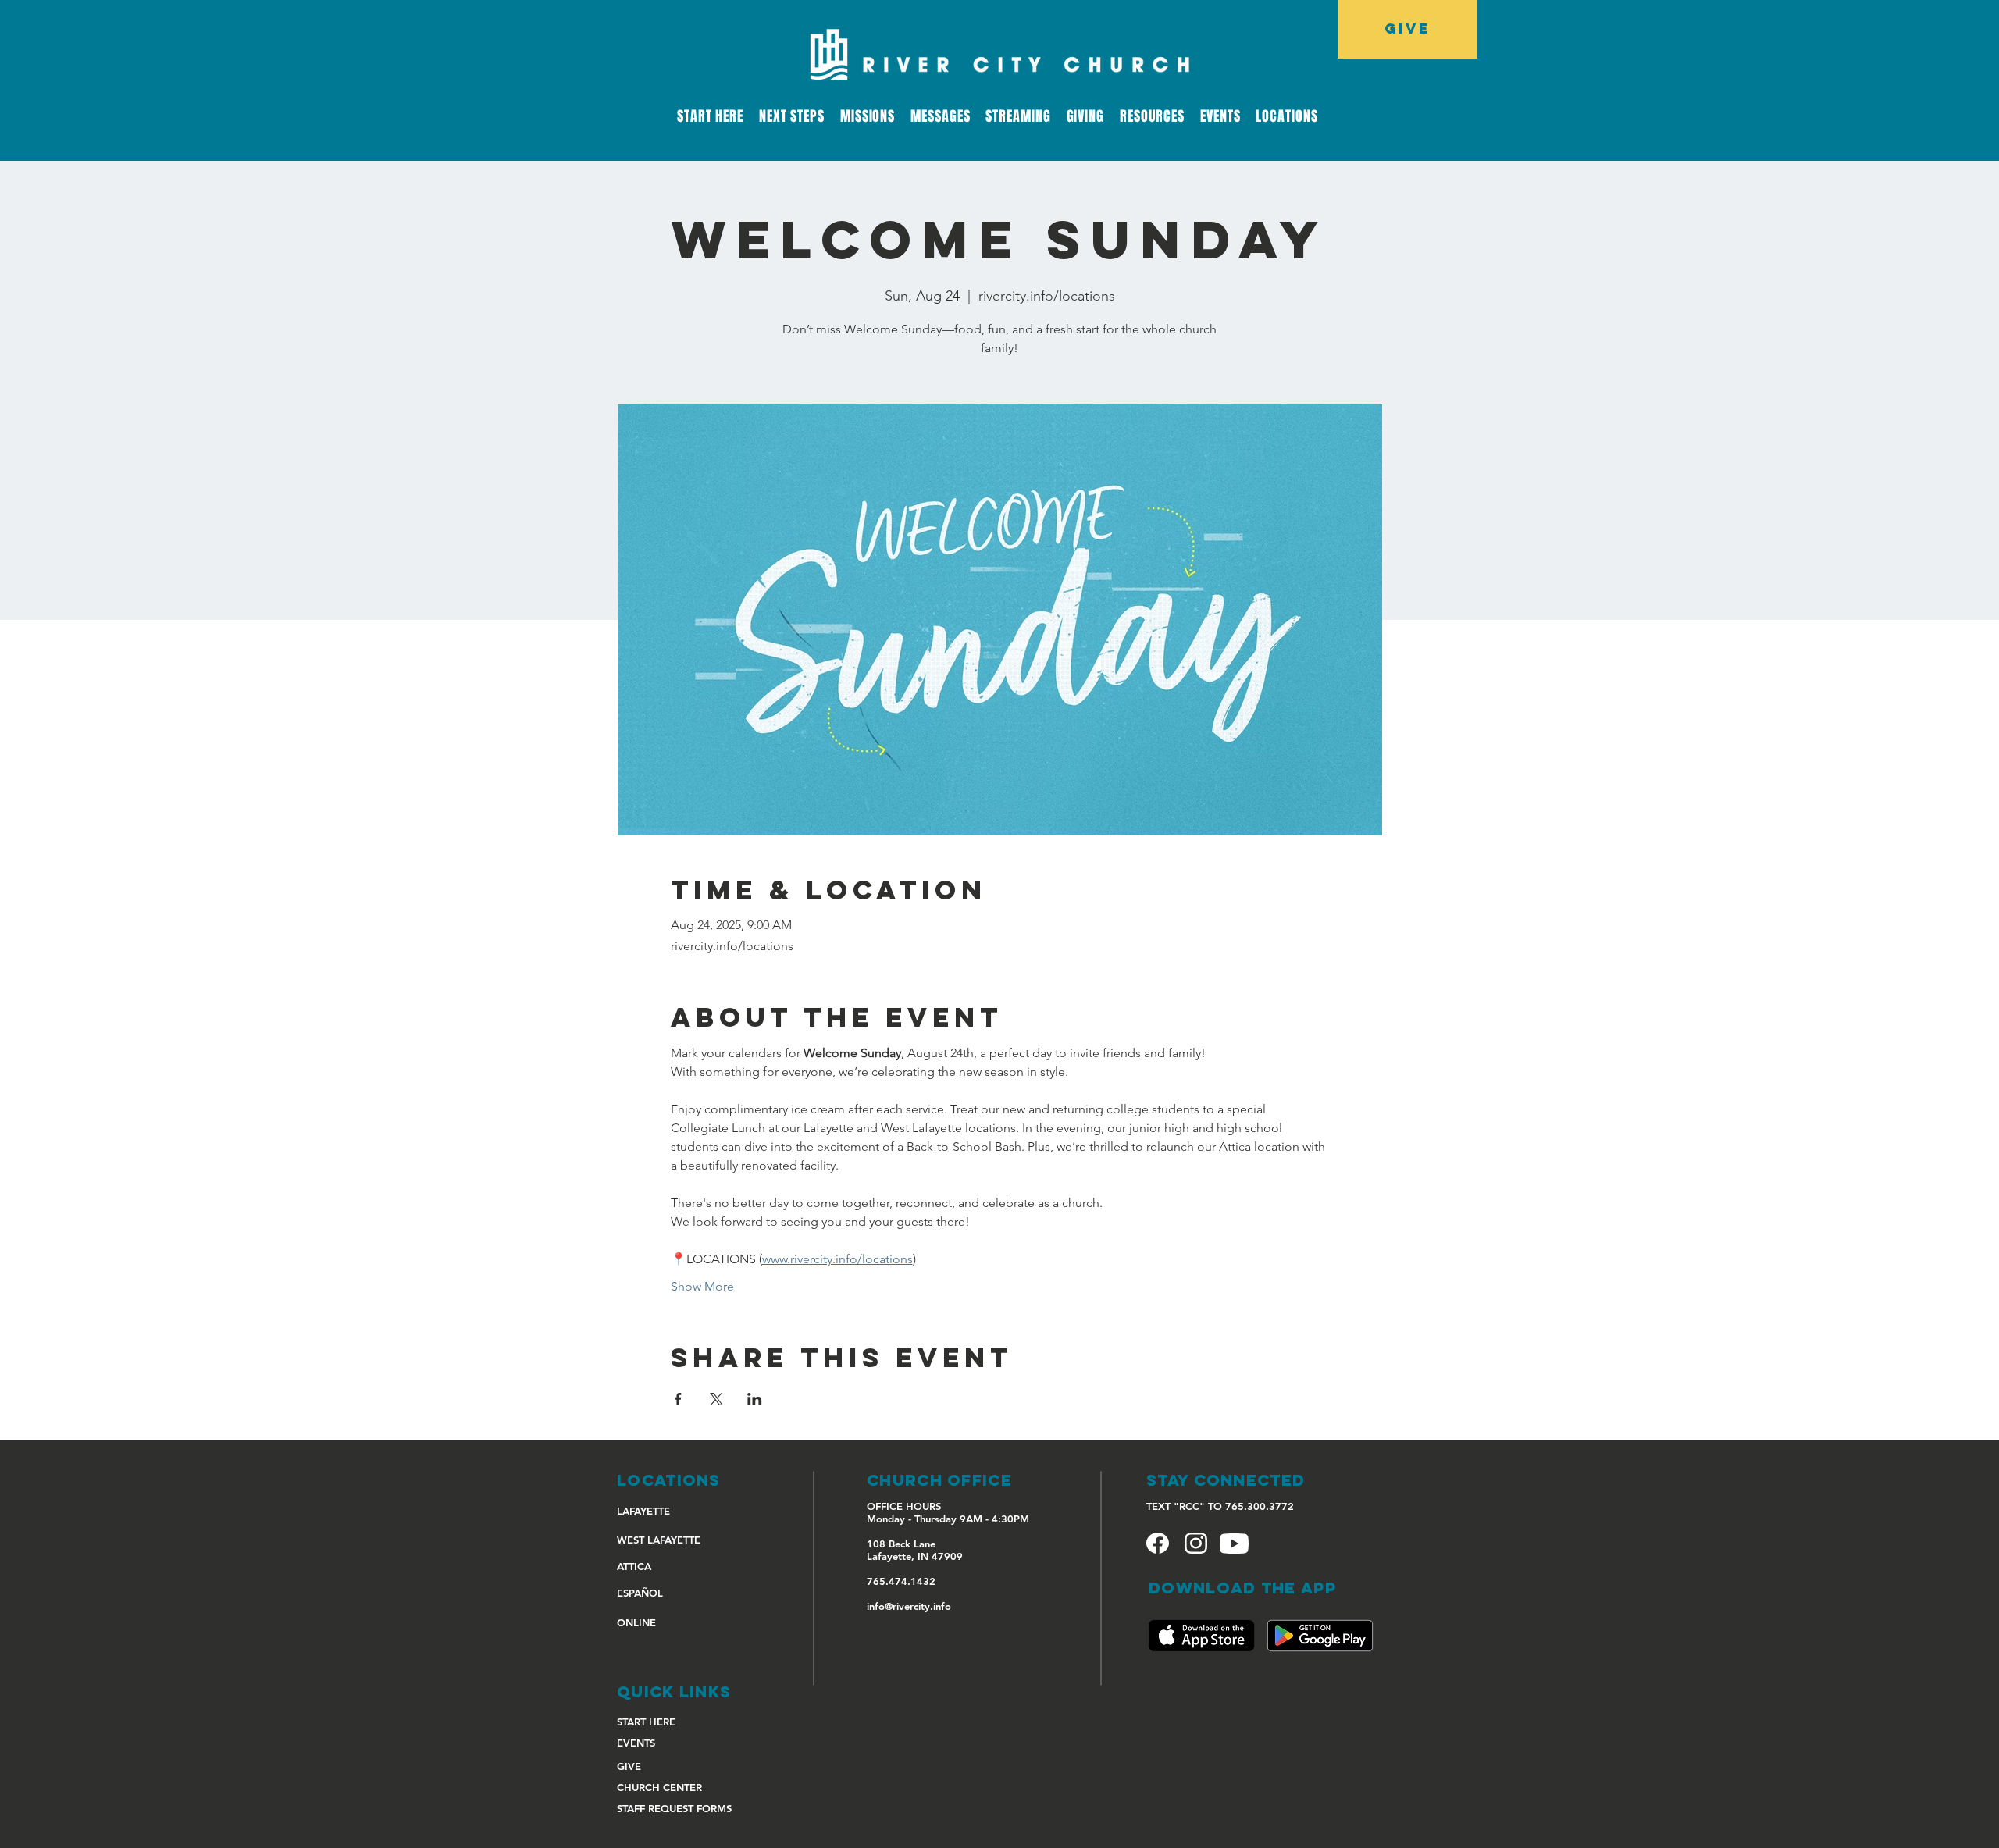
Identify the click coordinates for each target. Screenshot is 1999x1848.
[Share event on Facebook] (678, 1399)
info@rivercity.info (909, 1606)
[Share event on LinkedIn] (755, 1399)
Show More (702, 1286)
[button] (1018, 116)
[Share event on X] (716, 1399)
